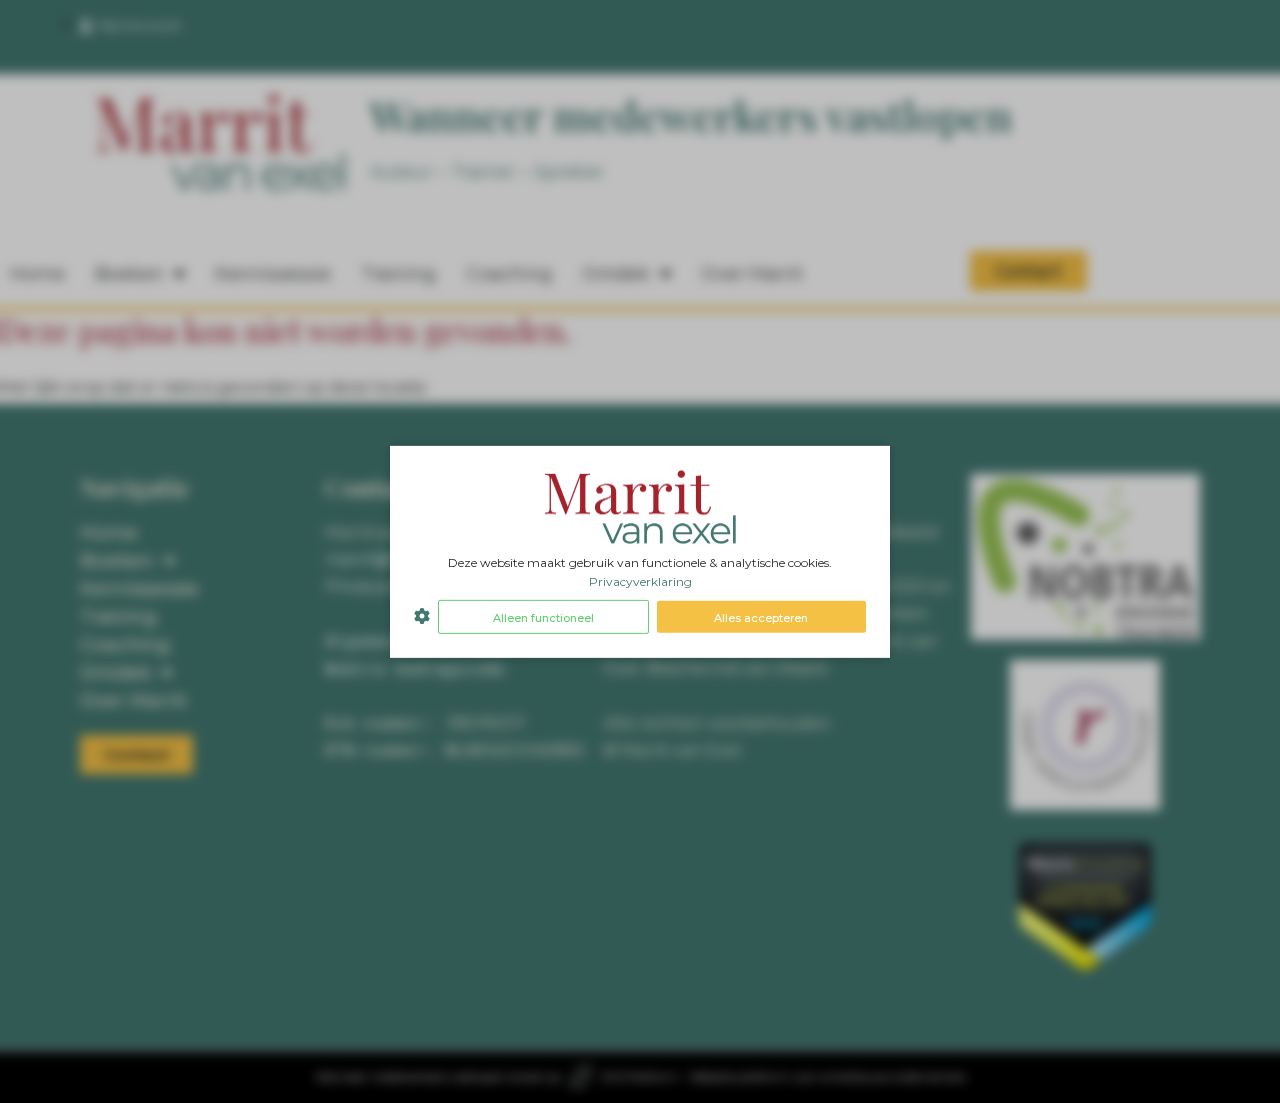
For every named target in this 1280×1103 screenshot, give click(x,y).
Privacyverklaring (640, 581)
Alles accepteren (761, 618)
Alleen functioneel (543, 618)
